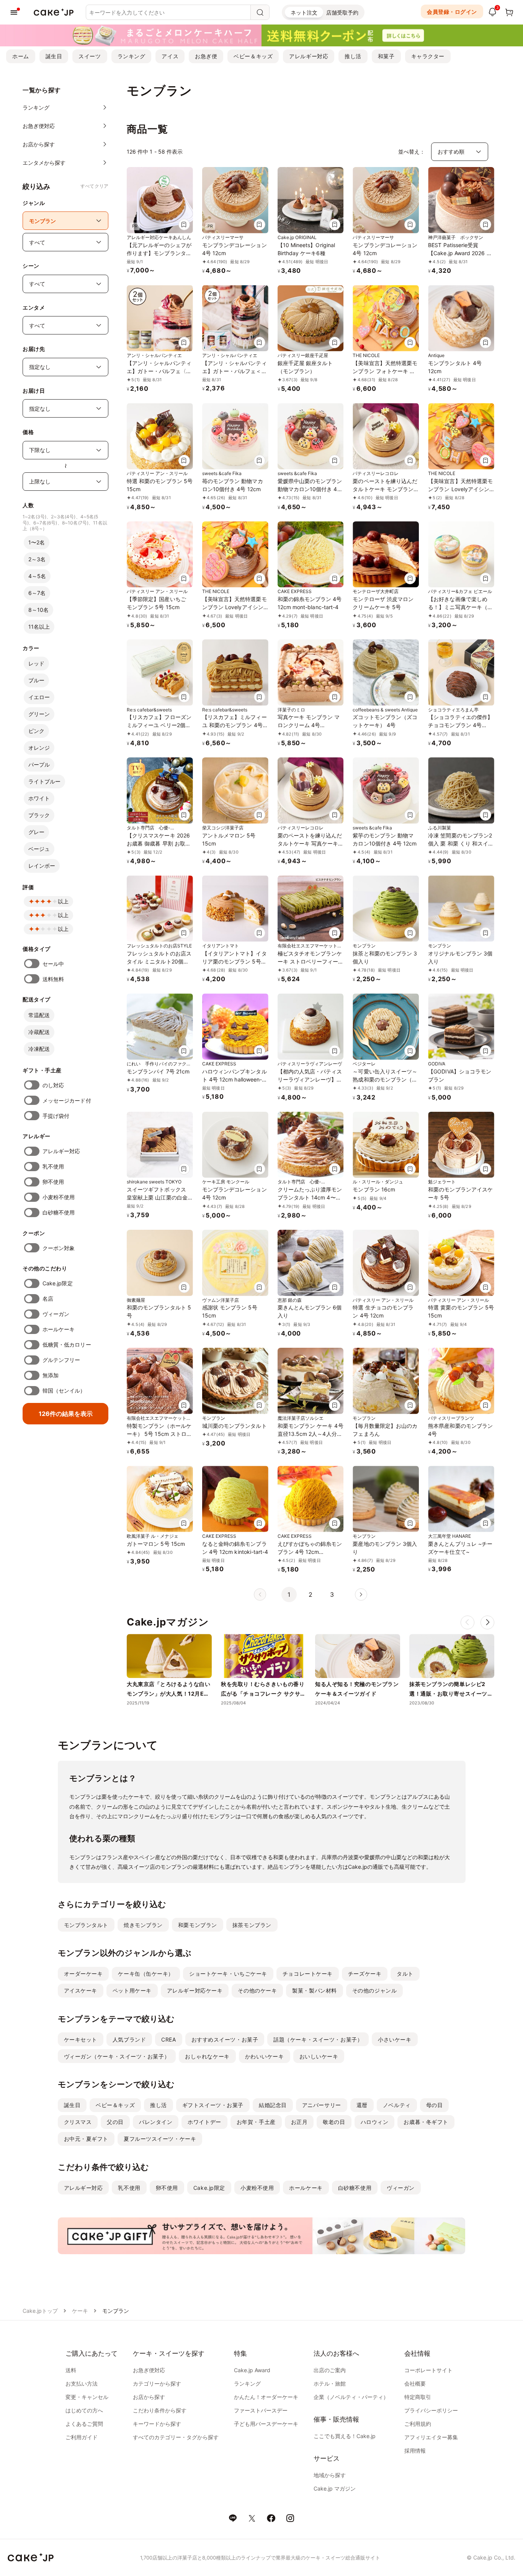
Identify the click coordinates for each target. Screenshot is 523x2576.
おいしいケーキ (319, 2056)
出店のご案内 (330, 2370)
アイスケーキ (81, 1990)
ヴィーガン (56, 1314)
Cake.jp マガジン (335, 2488)
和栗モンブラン (198, 1925)
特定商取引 (418, 2397)
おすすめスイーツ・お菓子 (225, 2039)
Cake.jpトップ (40, 2311)
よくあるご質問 (84, 2424)
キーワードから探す (157, 2424)
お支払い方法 (82, 2383)
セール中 (53, 964)
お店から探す (149, 2397)
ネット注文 (304, 12)
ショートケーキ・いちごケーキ (228, 1974)
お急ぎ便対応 (149, 2370)
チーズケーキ (365, 1974)
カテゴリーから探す (157, 2383)
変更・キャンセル (87, 2397)
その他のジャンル (374, 1990)
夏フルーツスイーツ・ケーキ (160, 2139)
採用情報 (415, 2451)
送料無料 (53, 979)
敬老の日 (334, 2122)
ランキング (132, 56)
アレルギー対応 (309, 56)
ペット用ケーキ (132, 1990)
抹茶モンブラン (252, 1925)
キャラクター (428, 56)
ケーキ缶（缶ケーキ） (146, 1974)
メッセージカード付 (67, 1100)
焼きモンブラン (143, 1925)
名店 (48, 1299)
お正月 (299, 2122)
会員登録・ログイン (452, 12)
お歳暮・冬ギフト (426, 2122)
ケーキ (80, 2311)
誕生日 (54, 56)
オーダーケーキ (83, 1974)
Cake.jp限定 (58, 1283)
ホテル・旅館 (330, 2383)
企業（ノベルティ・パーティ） (351, 2397)
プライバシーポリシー (431, 2410)
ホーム (21, 56)
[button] (487, 1622)
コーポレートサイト (428, 2370)
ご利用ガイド (82, 2437)
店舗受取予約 (342, 12)
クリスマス (78, 2122)
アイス (170, 56)
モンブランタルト (86, 1925)
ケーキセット (81, 2039)
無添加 (51, 1375)
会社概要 (415, 2383)
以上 (63, 901)
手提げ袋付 (56, 1116)
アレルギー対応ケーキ (195, 1990)
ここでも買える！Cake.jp (345, 2436)
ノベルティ (397, 2105)
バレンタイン (156, 2122)
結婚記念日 (273, 2105)
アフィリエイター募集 (431, 2437)
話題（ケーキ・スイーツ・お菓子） (318, 2039)
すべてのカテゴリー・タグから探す (176, 2437)
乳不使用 (53, 1166)
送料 (71, 2370)
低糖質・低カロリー (67, 1345)
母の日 (435, 2105)
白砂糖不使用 (59, 1212)
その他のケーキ (257, 1990)
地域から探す (330, 2475)
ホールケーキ (59, 1329)
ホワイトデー (204, 2122)
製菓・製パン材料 (314, 1990)
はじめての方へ (84, 2410)
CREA (168, 2039)
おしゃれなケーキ (207, 2056)
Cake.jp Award (252, 2370)
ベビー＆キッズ (253, 56)
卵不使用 (53, 1182)
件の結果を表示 (66, 1414)
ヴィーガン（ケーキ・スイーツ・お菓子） (117, 2056)
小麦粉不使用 (59, 1197)
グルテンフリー (61, 1360)
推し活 (353, 56)
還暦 (362, 2105)
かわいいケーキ (265, 2056)
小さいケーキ (395, 2039)
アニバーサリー (322, 2105)
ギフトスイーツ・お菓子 (213, 2105)
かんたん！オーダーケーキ (266, 2397)
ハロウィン (375, 2122)
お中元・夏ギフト (86, 2139)
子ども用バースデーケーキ (266, 2424)
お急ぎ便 (206, 56)
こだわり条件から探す (160, 2410)
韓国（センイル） (64, 1390)
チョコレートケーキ (308, 1974)
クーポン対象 (59, 1248)
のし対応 (53, 1085)
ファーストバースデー (261, 2410)
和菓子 (386, 56)
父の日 (115, 2122)
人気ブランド (129, 2039)
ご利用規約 (418, 2424)
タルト (405, 1974)
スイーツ (90, 56)
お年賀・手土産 (256, 2122)
